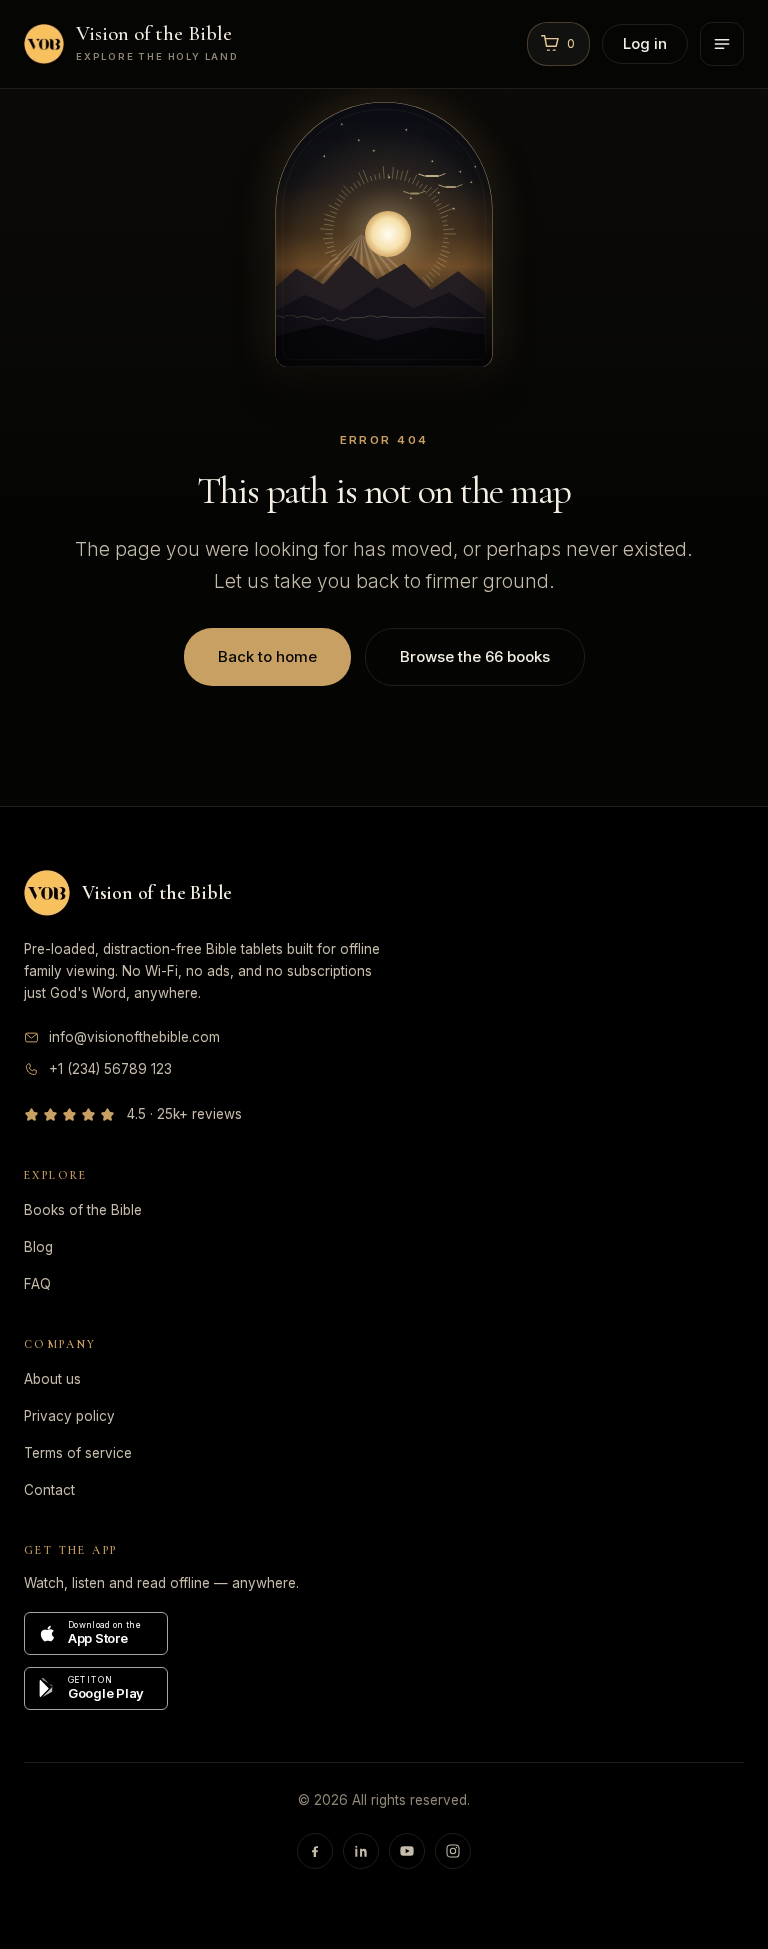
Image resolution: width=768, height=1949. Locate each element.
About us (52, 1379)
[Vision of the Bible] (47, 893)
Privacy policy (69, 1416)
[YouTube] (407, 1851)
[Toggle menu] (722, 44)
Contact (49, 1490)
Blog (38, 1247)
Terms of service (78, 1453)
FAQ (37, 1284)
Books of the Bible (83, 1210)
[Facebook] (315, 1851)
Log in (645, 43)
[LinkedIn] (361, 1851)
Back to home (267, 656)
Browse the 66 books (475, 656)
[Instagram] (453, 1851)
